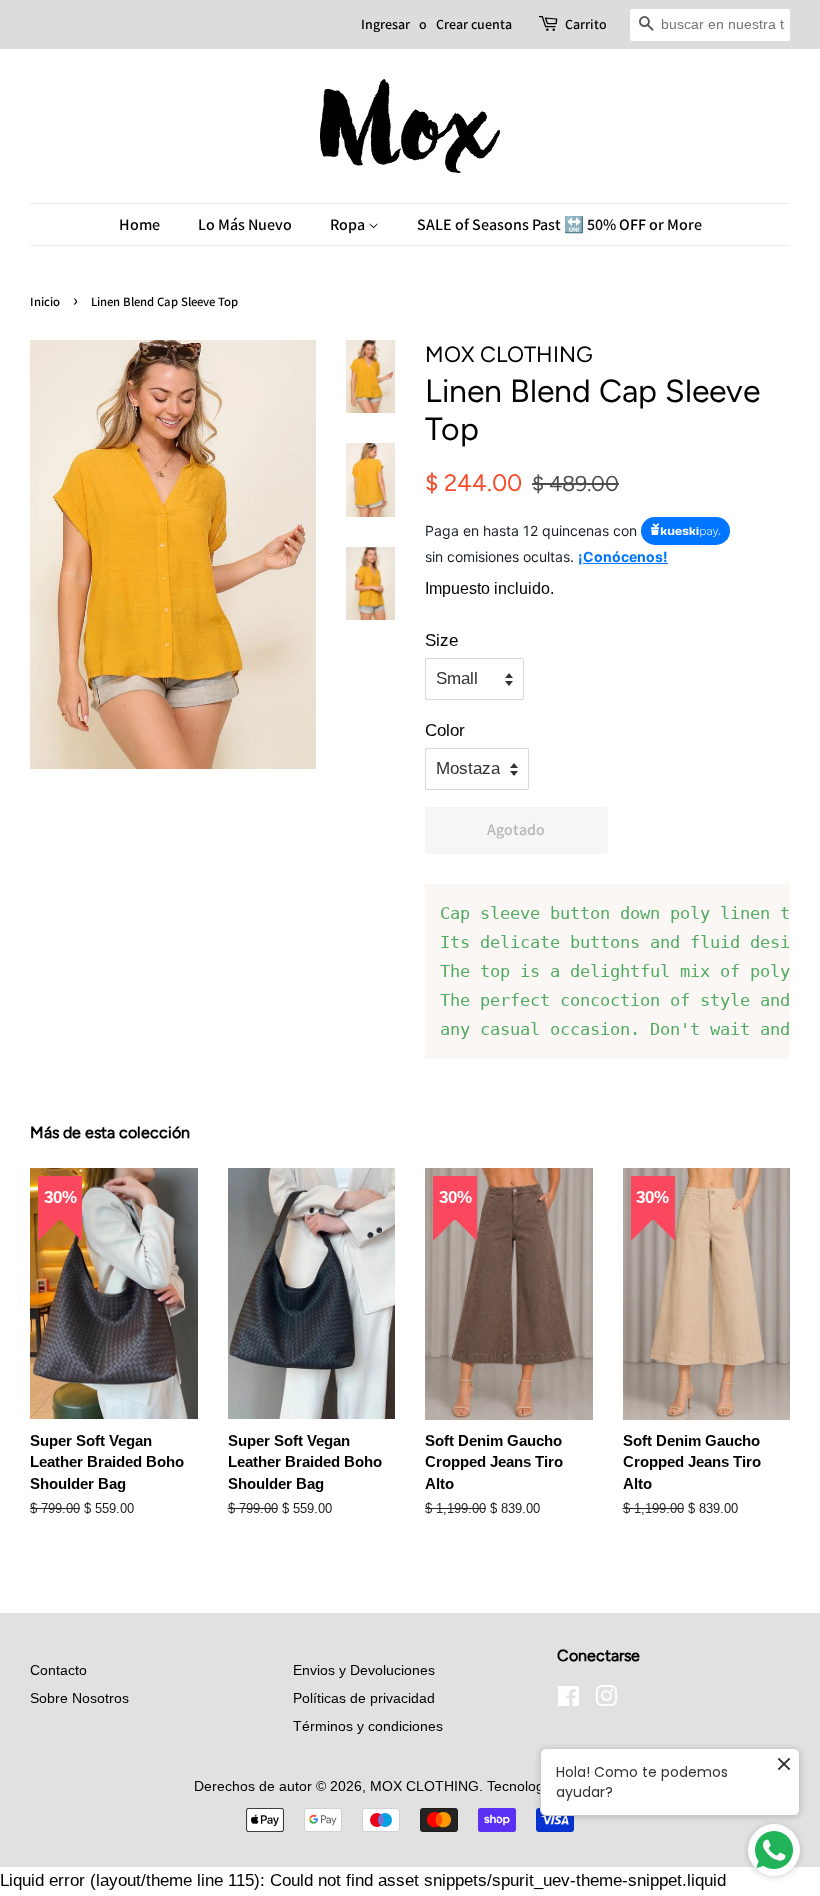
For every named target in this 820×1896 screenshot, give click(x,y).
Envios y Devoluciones (364, 1670)
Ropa (349, 224)
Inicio (45, 301)
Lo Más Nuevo (245, 224)
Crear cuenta (474, 24)
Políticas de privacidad (364, 1698)
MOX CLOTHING (424, 1786)
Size (441, 640)
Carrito (586, 24)
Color (445, 730)
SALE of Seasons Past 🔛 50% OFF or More (559, 224)
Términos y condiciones (368, 1726)
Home (139, 224)
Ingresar (385, 24)
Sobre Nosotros (79, 1698)
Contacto (58, 1670)
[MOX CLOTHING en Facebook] (568, 1700)
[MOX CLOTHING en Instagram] (606, 1700)
